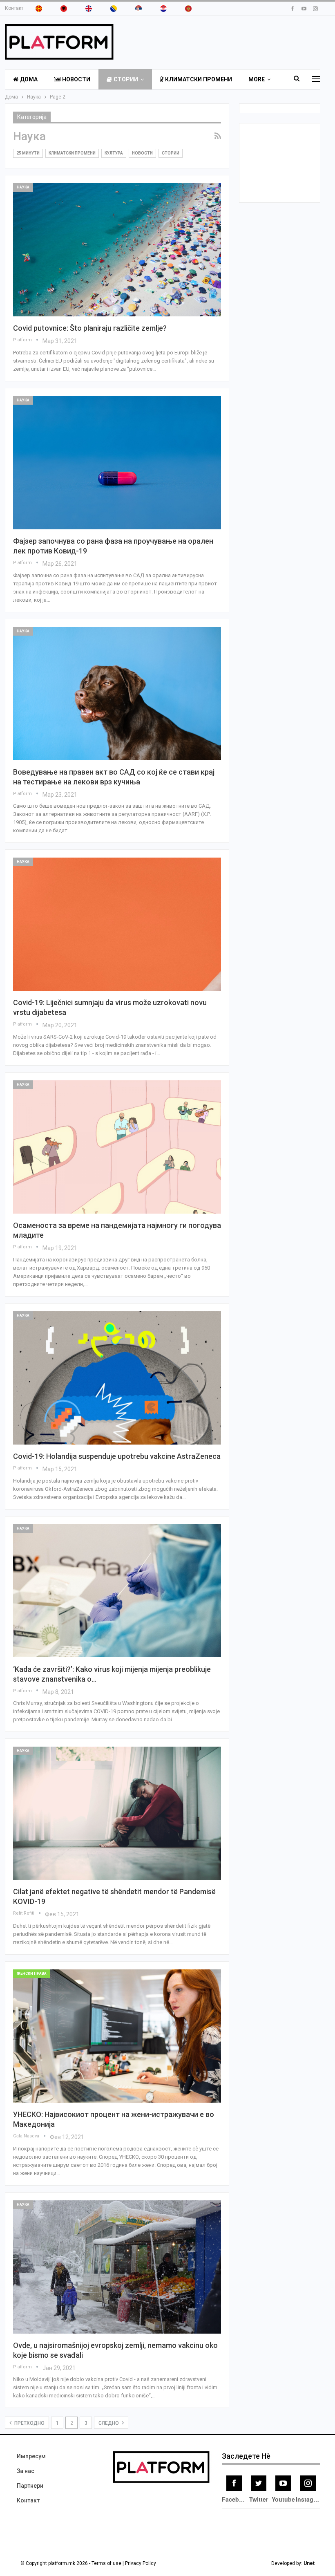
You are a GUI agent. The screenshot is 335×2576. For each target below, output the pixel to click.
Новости (76, 79)
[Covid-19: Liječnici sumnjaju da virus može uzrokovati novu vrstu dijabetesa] (117, 924)
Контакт (14, 8)
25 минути (28, 153)
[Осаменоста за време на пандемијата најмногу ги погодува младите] (117, 1147)
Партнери (30, 2486)
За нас (26, 2471)
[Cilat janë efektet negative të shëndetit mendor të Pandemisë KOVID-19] (117, 1813)
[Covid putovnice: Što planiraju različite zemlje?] (117, 250)
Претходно (29, 2423)
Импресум (31, 2456)
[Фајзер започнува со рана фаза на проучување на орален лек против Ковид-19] (117, 463)
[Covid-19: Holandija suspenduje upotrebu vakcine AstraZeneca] (117, 1378)
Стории (126, 79)
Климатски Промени (199, 79)
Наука (23, 187)
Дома (29, 79)
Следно (109, 2423)
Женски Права (32, 1973)
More (257, 79)
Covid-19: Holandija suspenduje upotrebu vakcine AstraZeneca (117, 1456)
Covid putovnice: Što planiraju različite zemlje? (90, 328)
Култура (114, 153)
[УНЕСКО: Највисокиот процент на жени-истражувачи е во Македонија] (117, 2036)
